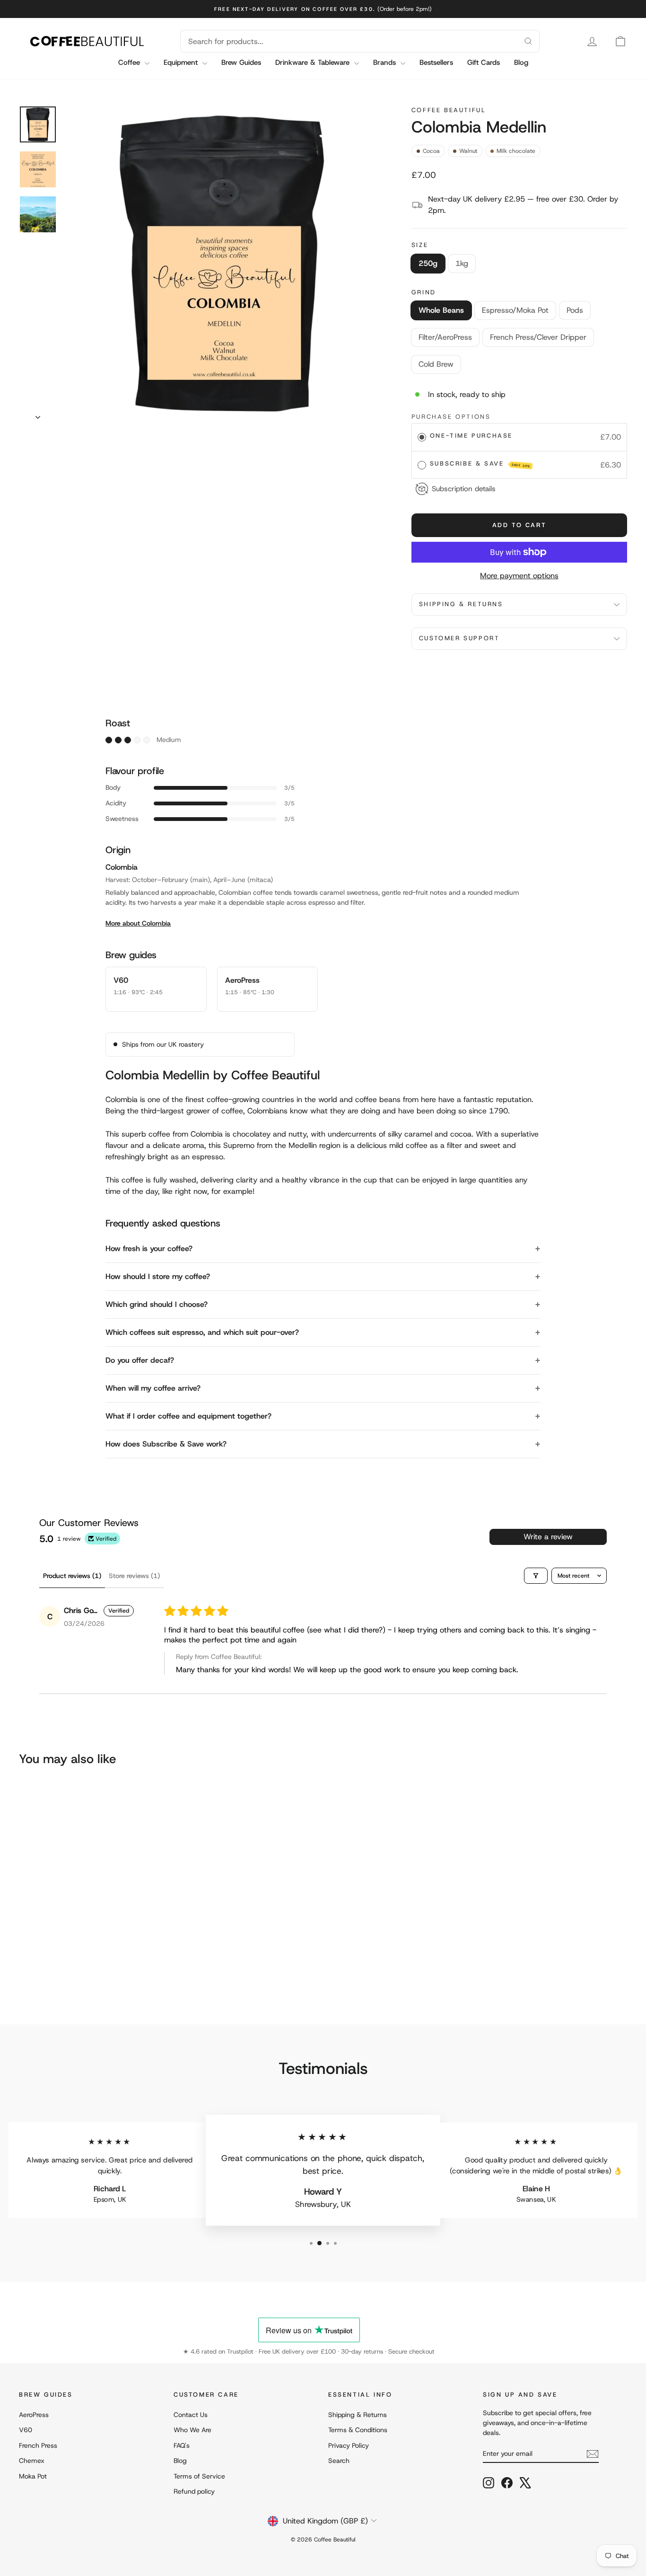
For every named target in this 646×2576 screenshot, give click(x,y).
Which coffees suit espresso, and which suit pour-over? (202, 1332)
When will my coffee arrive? (153, 1388)
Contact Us (191, 2415)
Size (420, 245)
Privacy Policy (349, 2445)
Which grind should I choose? (157, 1304)
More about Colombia (138, 923)
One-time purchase (471, 436)
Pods (575, 310)
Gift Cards (484, 62)
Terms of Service (199, 2476)
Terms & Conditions (358, 2430)
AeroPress (34, 2415)
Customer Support (459, 638)
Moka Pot (33, 2476)
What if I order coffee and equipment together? (188, 1416)
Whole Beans (441, 310)
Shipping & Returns (461, 604)
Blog (521, 62)
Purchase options (451, 417)
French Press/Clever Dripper (538, 337)
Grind (424, 292)
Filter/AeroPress (445, 337)
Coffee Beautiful (449, 110)
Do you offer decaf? (140, 1360)
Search (339, 2461)
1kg (462, 263)
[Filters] (536, 1576)
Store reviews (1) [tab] (134, 1576)
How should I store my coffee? (158, 1276)
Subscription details (464, 489)
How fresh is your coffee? (149, 1248)
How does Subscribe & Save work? (166, 1444)
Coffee (130, 62)
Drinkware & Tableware (314, 62)
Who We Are (192, 2430)
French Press (38, 2445)
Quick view (91, 1923)
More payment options (519, 576)
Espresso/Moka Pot (515, 310)
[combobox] (349, 41)
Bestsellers (436, 62)
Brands (386, 62)
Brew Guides (241, 62)
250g (428, 263)
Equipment (182, 62)
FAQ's (182, 2445)
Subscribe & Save (480, 464)
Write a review (548, 1537)
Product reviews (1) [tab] (72, 1576)
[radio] (422, 437)
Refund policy (194, 2491)
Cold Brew (436, 364)
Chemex (32, 2461)
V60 (26, 2430)
